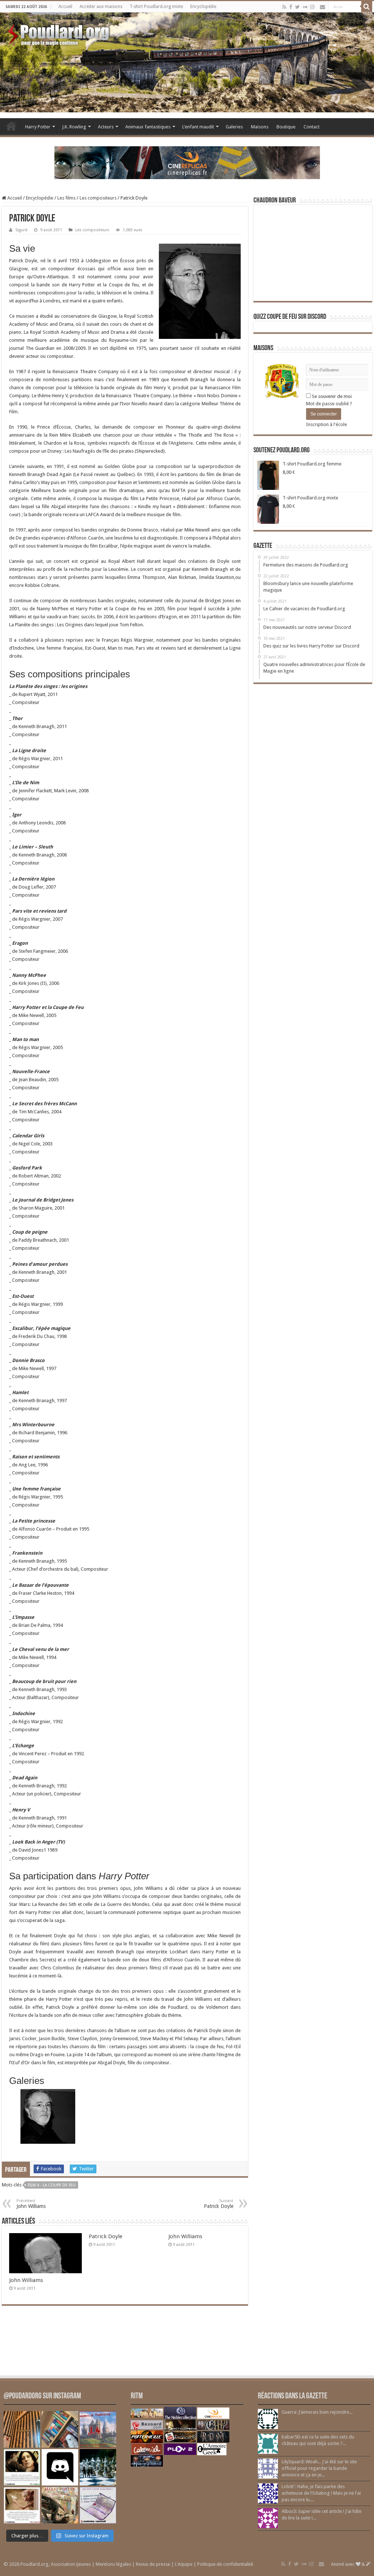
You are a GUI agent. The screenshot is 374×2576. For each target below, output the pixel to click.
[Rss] (284, 7)
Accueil (65, 7)
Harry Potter (38, 127)
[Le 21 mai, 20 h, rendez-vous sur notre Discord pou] (60, 2505)
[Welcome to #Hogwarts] (22, 2429)
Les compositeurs (98, 198)
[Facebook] (291, 7)
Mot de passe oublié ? (329, 404)
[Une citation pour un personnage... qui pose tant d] (22, 2467)
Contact (312, 127)
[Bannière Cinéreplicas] (187, 162)
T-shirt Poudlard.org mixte (156, 7)
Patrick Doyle (106, 2236)
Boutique (286, 127)
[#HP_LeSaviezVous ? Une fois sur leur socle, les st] (98, 2467)
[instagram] (312, 7)
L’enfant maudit (198, 127)
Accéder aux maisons (101, 7)
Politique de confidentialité (225, 2564)
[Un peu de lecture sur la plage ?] (60, 2429)
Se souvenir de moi (331, 396)
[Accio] (367, 7)
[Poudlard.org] (59, 33)
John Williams (26, 2280)
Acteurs (106, 127)
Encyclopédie (203, 7)
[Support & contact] (323, 7)
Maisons (260, 127)
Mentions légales (113, 2564)
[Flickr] (305, 7)
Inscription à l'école (327, 424)
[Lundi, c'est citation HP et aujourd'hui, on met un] (22, 2505)
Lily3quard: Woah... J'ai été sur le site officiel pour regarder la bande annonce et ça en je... (319, 2468)
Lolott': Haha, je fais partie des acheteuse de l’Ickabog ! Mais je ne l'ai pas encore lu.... (321, 2493)
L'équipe (184, 2564)
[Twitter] (297, 7)
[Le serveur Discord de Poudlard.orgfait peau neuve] (60, 2467)
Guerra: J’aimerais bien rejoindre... (317, 2412)
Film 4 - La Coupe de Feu (52, 2185)
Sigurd (21, 230)
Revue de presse (153, 2564)
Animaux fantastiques (148, 127)
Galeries (234, 127)
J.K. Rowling (74, 127)
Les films (66, 198)
